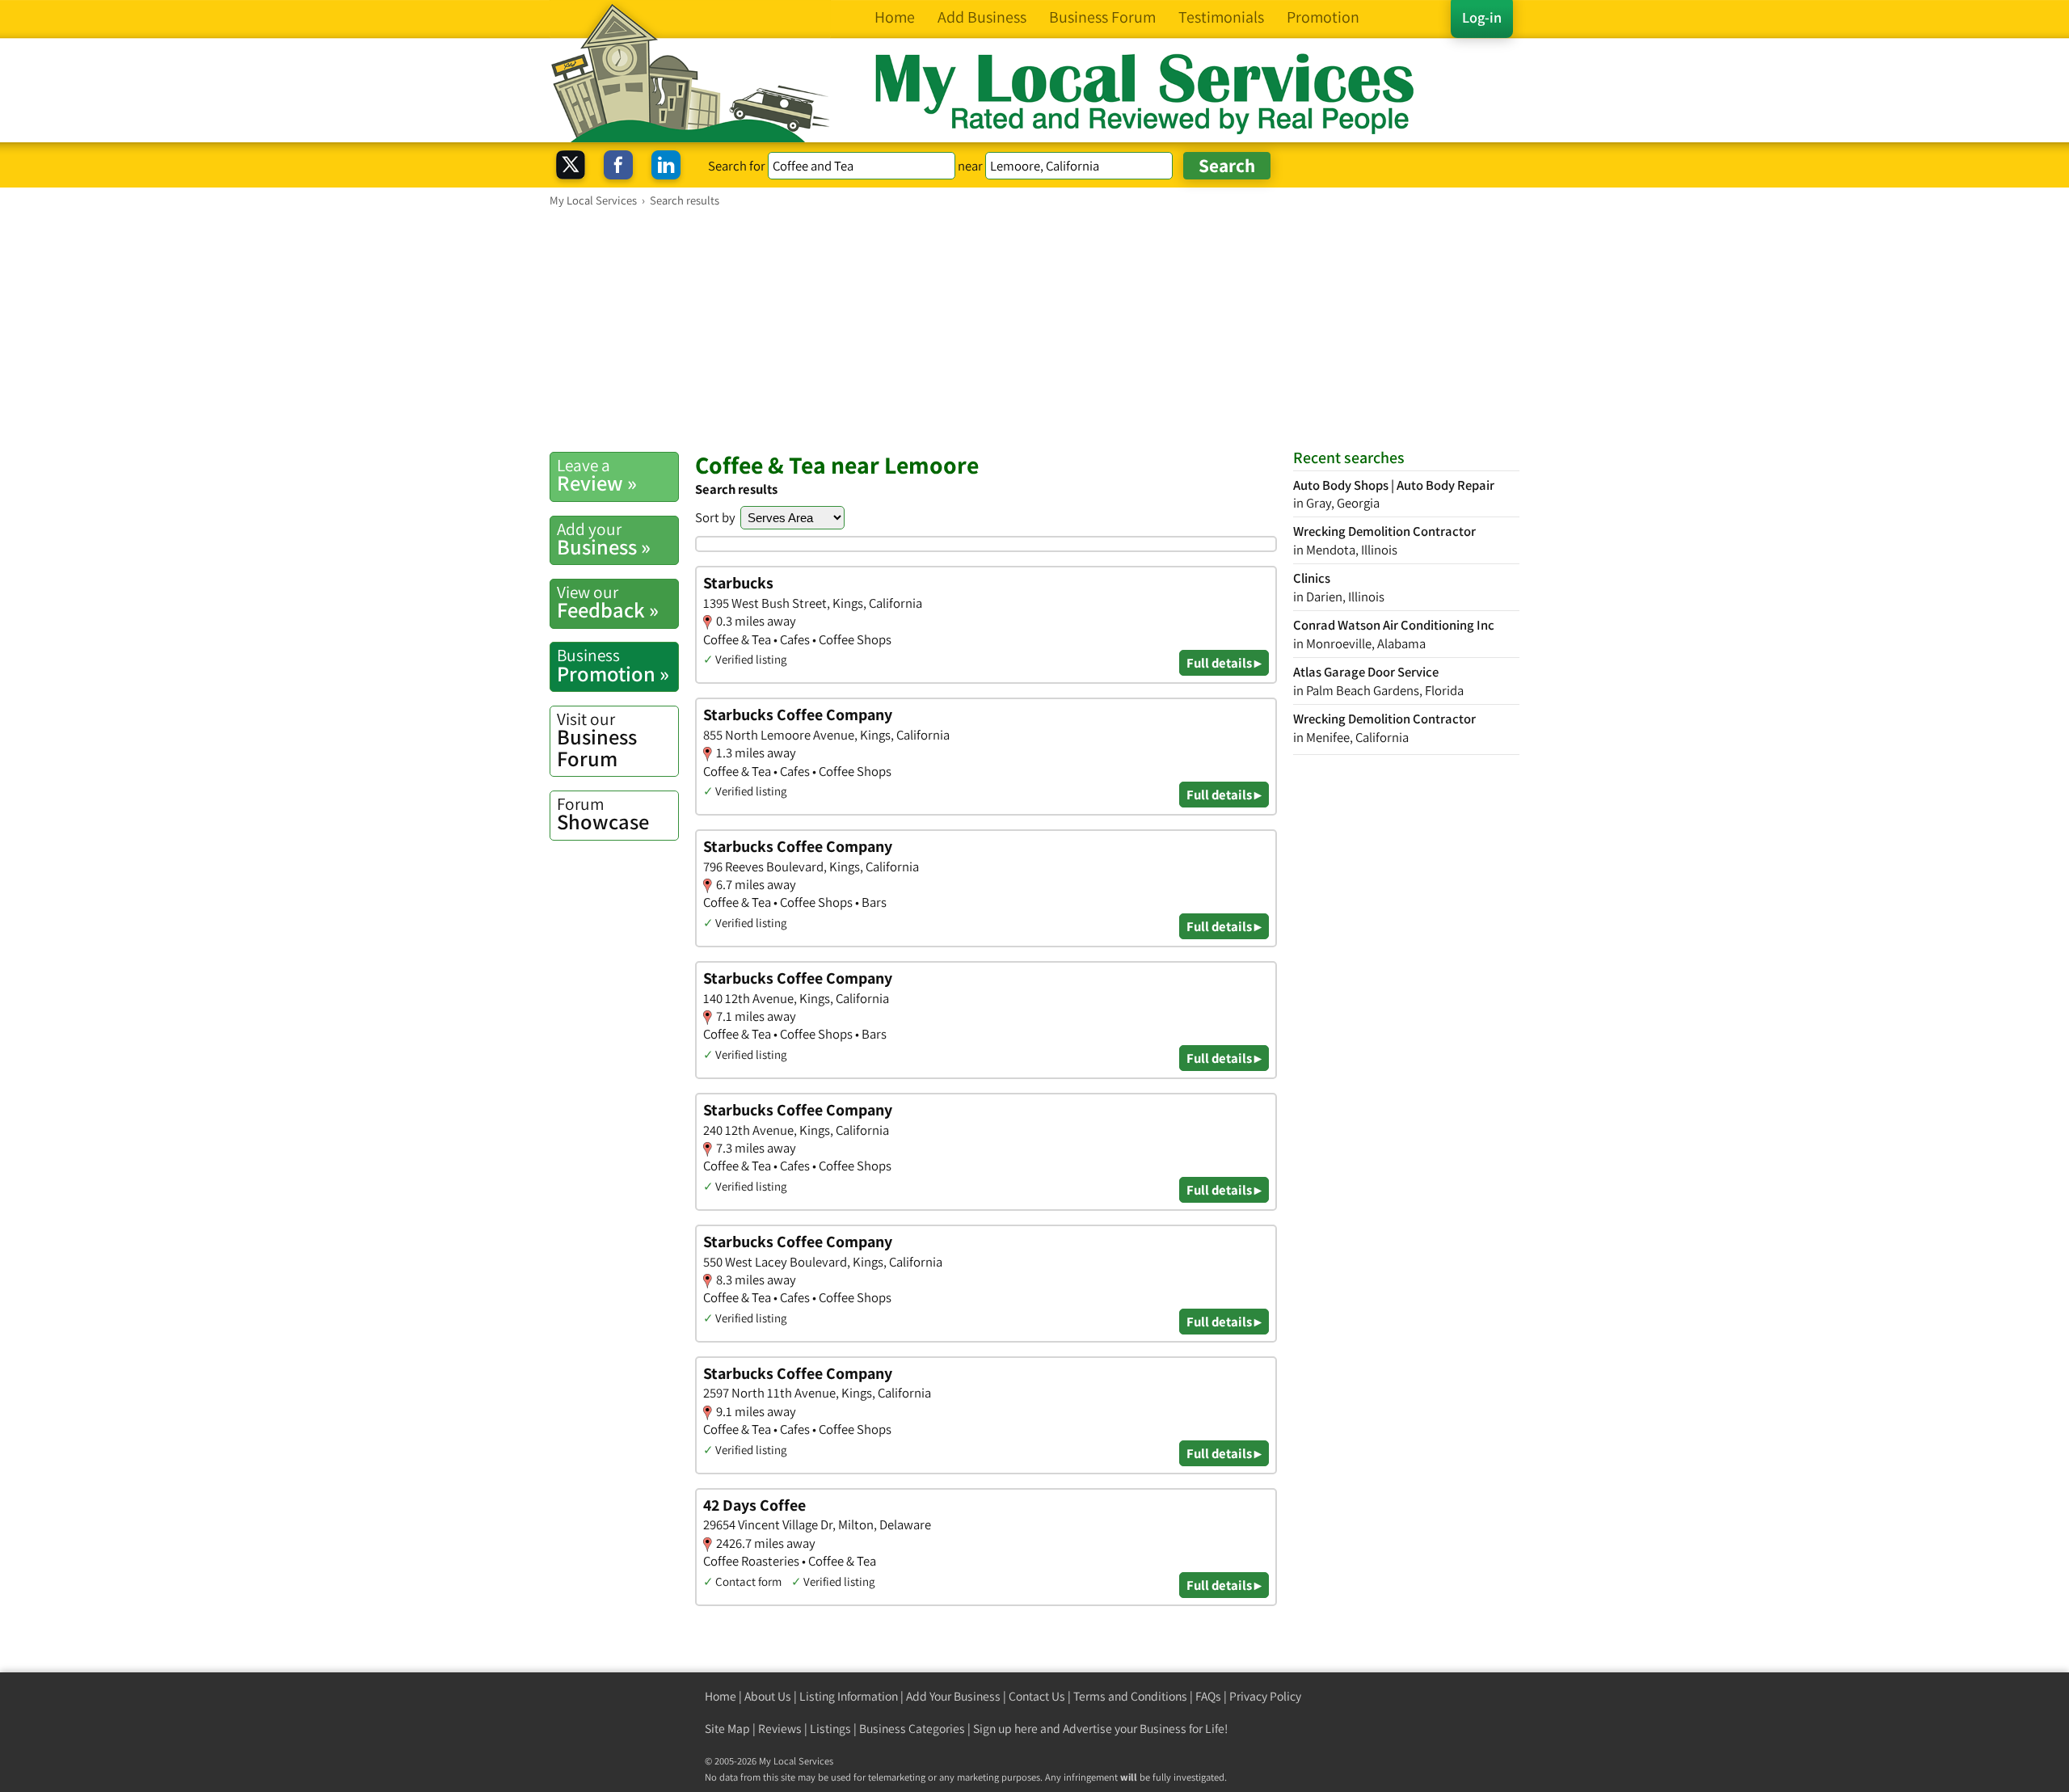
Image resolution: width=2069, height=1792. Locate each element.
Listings (830, 1729)
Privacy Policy (1265, 1696)
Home (721, 1696)
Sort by (715, 517)
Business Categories (912, 1729)
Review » (597, 475)
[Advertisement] (1034, 329)
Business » (604, 539)
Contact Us (1037, 1696)
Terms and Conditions (1130, 1696)
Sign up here (1005, 1729)
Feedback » (608, 602)
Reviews (780, 1729)
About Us (768, 1696)
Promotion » (613, 665)
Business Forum (597, 740)
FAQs (1208, 1696)
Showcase (603, 814)
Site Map (727, 1729)
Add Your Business (953, 1696)
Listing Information (849, 1696)
